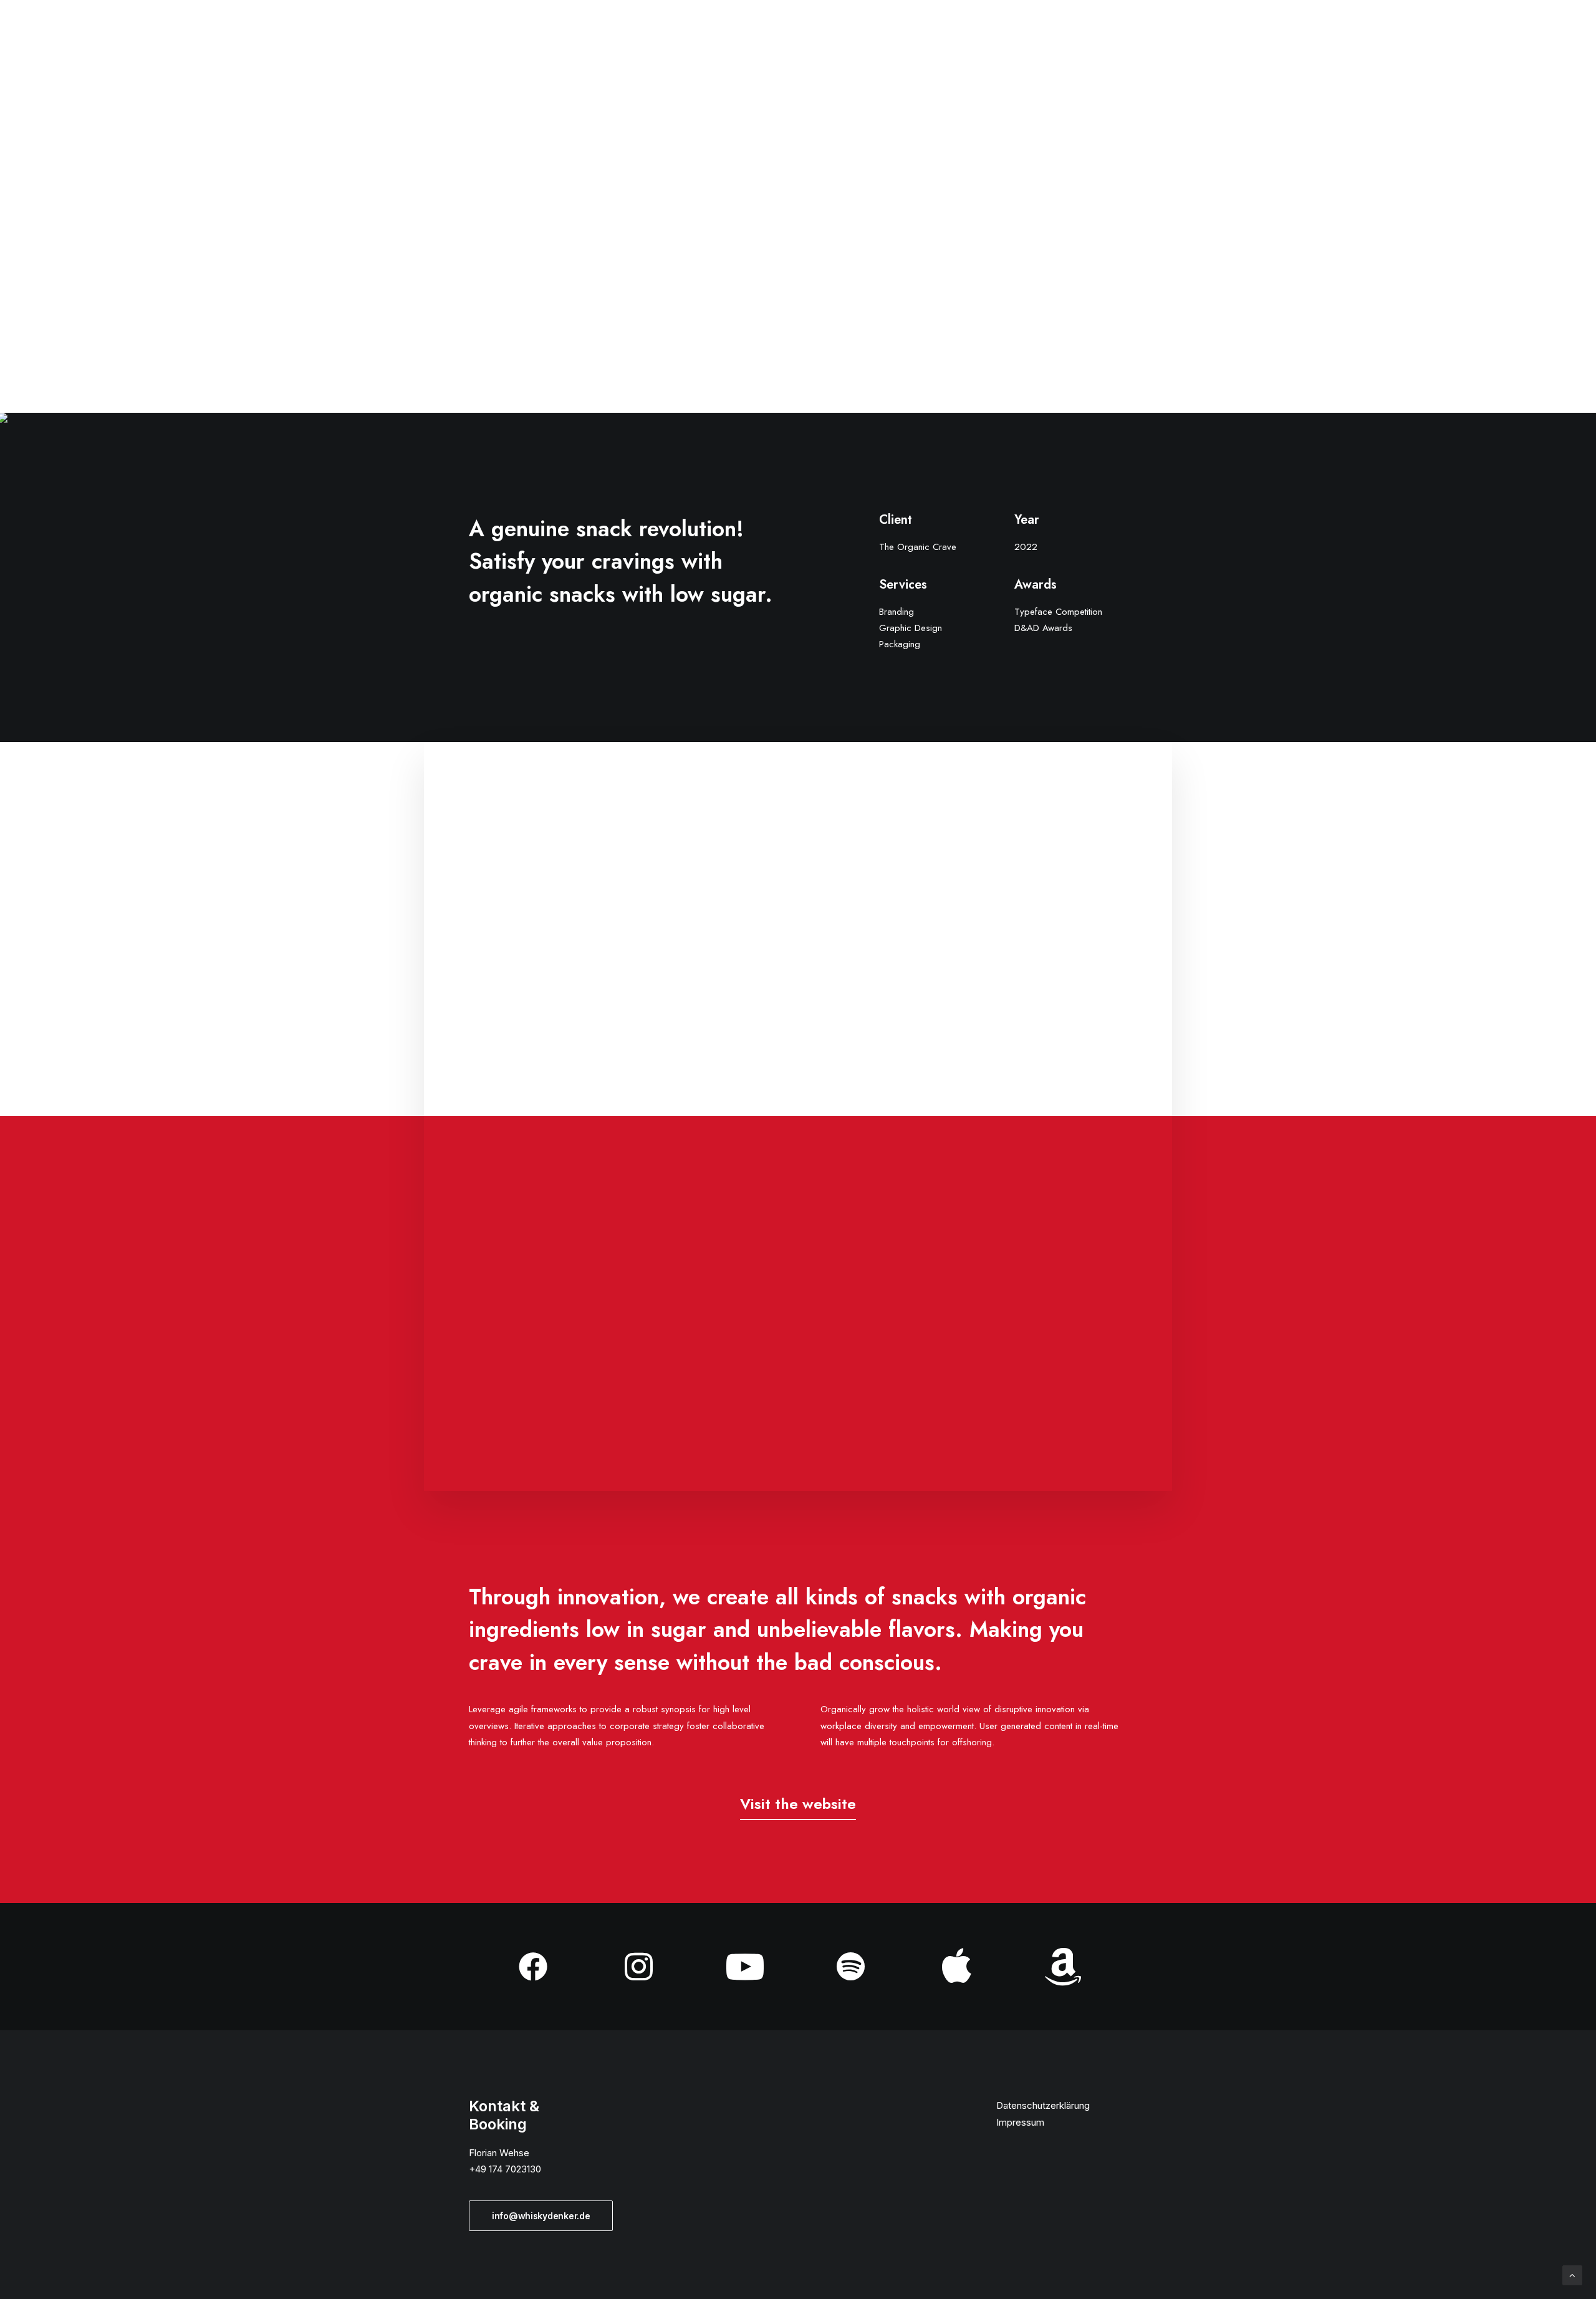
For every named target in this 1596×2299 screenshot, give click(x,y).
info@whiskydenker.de (541, 2216)
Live (1216, 32)
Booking (1422, 32)
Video (1171, 32)
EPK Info (1268, 32)
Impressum (1020, 2122)
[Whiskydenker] (70, 32)
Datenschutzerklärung (1043, 2105)
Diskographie (1345, 32)
